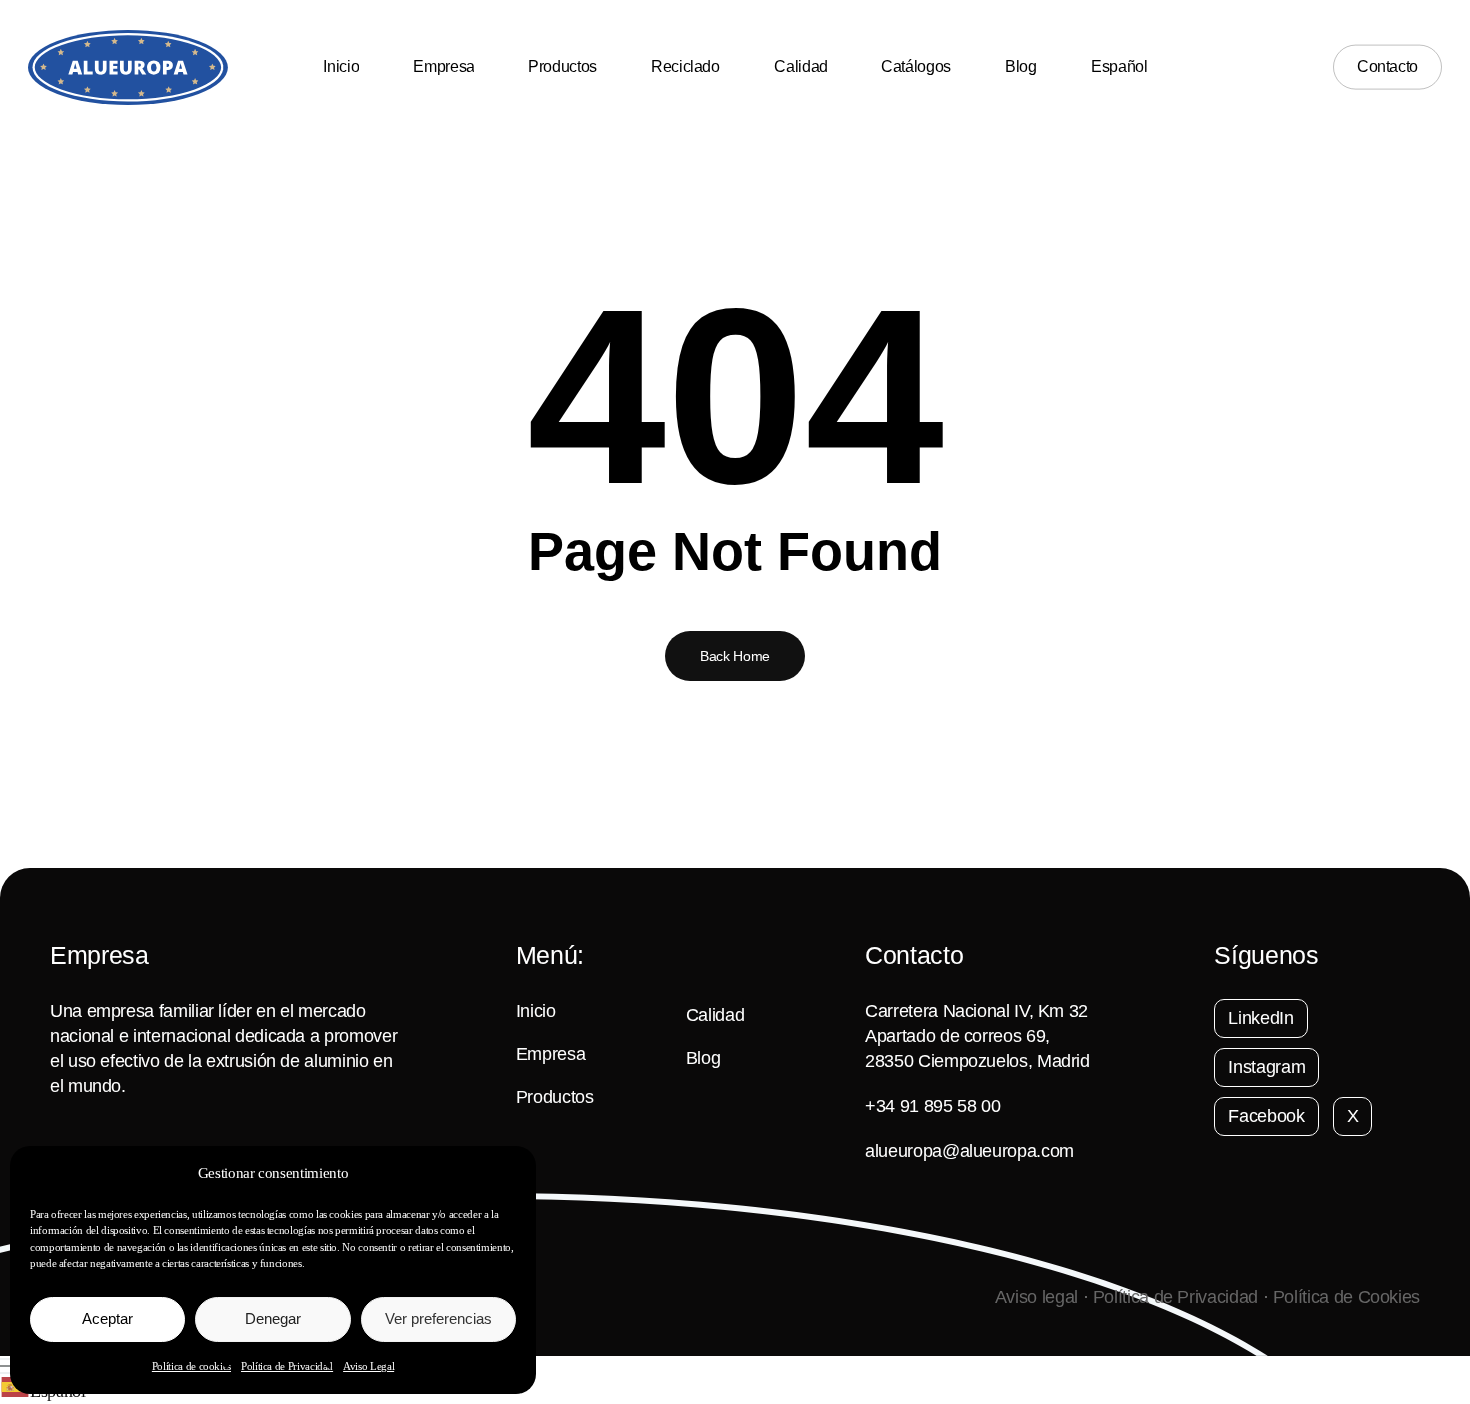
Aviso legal (1036, 1297)
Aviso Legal (368, 1366)
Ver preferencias (438, 1318)
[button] (735, 1366)
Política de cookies (191, 1366)
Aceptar (107, 1318)
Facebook (1266, 1116)
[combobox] (735, 1390)
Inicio (536, 1011)
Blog (703, 1058)
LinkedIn (1260, 1018)
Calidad (715, 1015)
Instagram (1266, 1067)
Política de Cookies (1346, 1297)
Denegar (273, 1318)
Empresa (550, 1054)
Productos (555, 1097)
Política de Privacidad (287, 1366)
